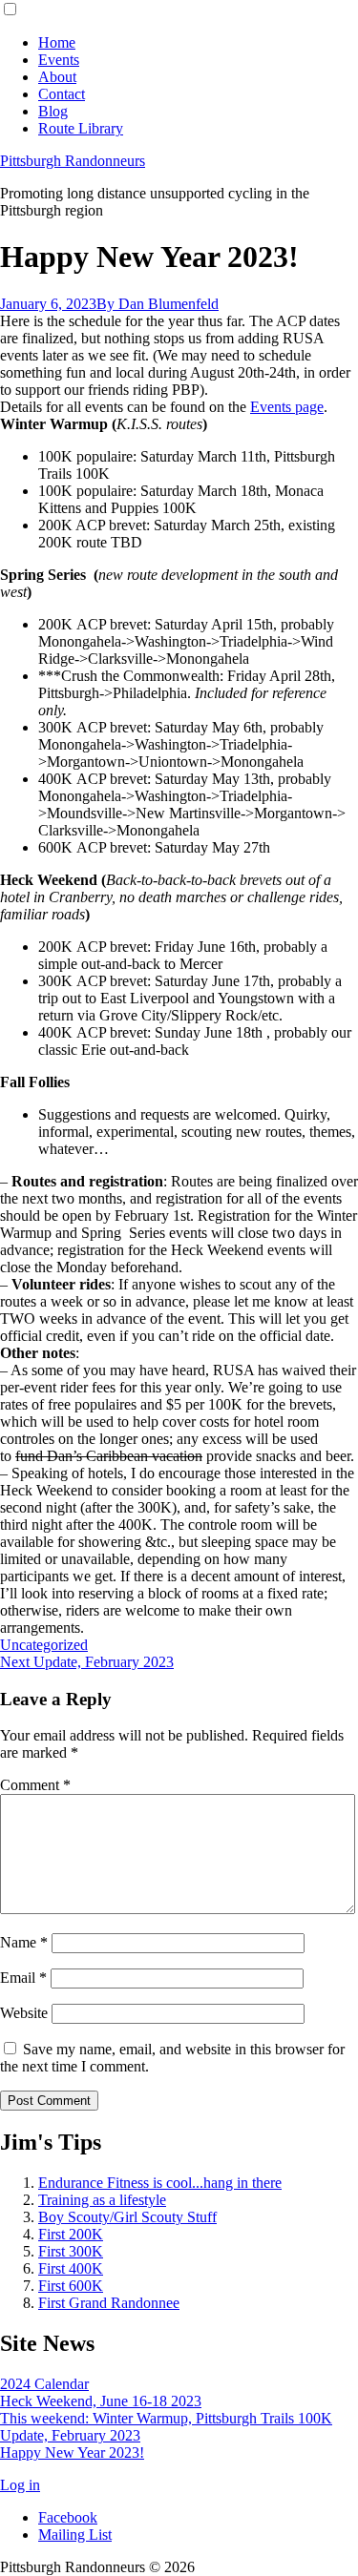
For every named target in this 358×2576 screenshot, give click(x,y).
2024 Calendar (44, 2384)
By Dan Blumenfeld (158, 304)
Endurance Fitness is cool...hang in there (160, 2183)
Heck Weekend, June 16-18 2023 (101, 2401)
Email (23, 1978)
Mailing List (75, 2535)
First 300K (71, 2251)
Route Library (81, 128)
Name (24, 1942)
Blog (53, 111)
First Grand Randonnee (109, 2303)
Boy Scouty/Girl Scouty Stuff (127, 2217)
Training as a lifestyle (102, 2200)
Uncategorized (44, 1645)
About (57, 77)
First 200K (71, 2234)
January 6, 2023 (48, 304)
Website (24, 2013)
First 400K (71, 2268)
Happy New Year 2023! (72, 2452)
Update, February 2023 (70, 2435)
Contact (62, 94)
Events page (287, 407)
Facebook (68, 2517)
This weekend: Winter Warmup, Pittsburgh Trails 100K (166, 2418)
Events (59, 60)
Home (57, 42)
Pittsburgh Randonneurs (73, 161)
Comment (35, 1785)
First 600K (71, 2286)
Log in (20, 2485)
